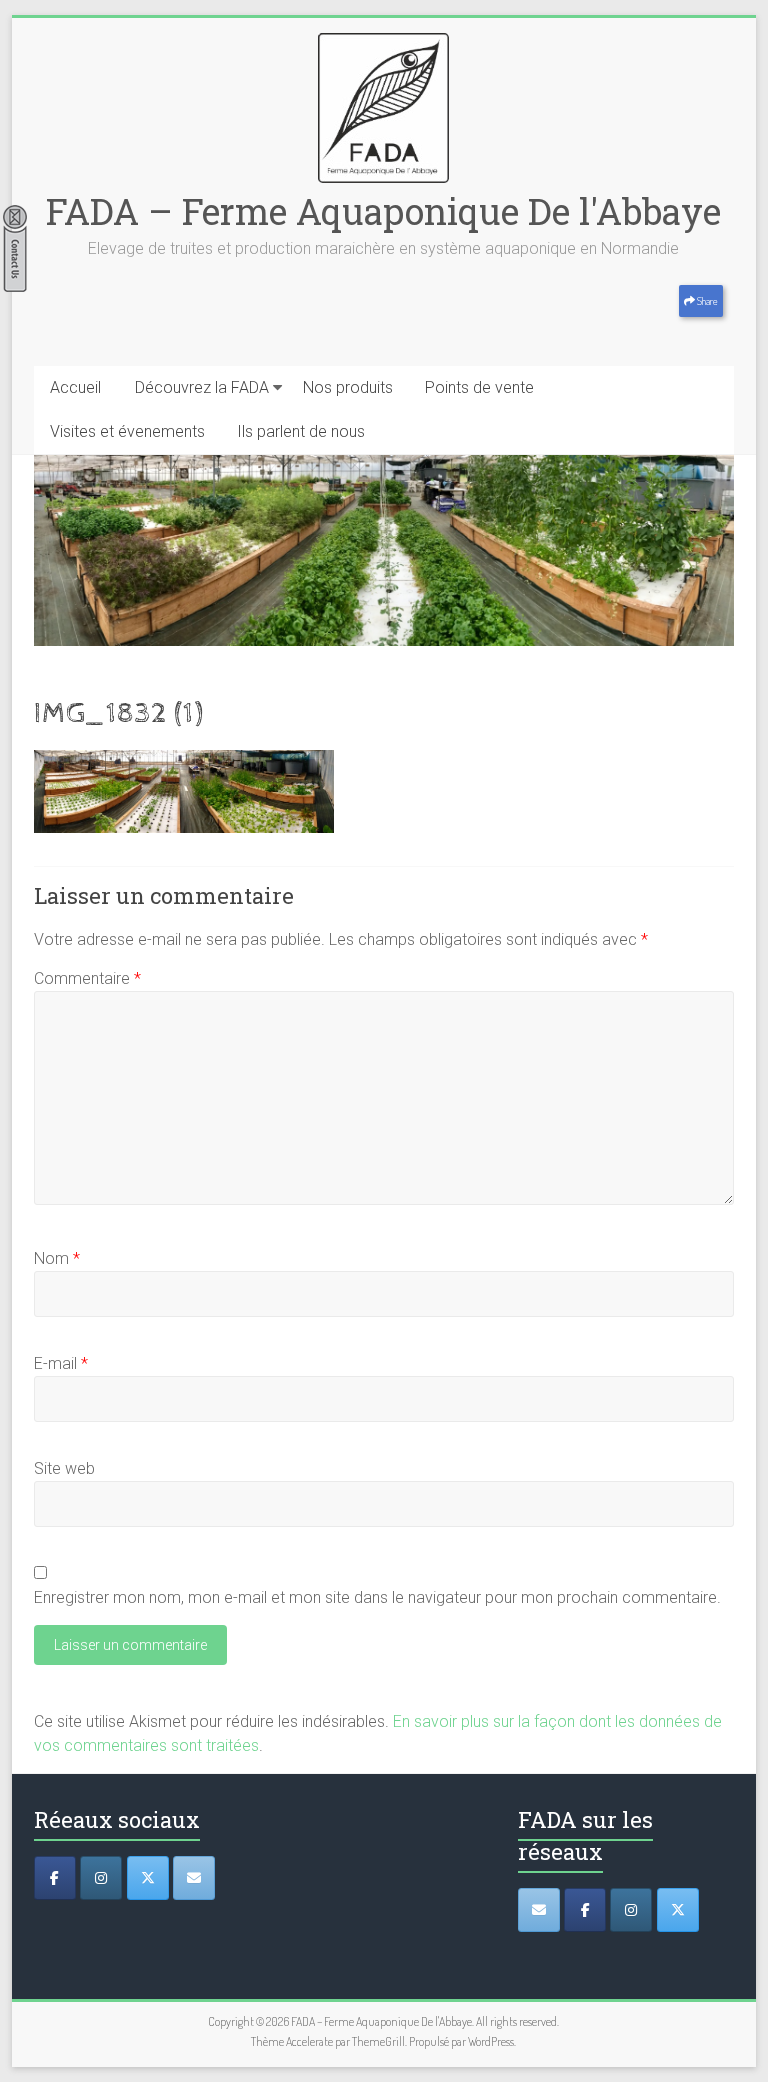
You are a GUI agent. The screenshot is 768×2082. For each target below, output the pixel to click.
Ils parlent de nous (301, 431)
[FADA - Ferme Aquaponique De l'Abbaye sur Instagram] (631, 1910)
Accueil (75, 387)
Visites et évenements (127, 431)
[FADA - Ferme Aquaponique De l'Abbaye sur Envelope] (539, 1910)
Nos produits (348, 387)
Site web (64, 1468)
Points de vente (479, 387)
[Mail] (194, 1878)
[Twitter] (148, 1878)
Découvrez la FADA (202, 387)
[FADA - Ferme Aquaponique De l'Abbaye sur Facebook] (585, 1910)
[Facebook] (55, 1878)
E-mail (61, 1363)
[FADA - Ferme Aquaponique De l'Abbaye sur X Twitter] (678, 1910)
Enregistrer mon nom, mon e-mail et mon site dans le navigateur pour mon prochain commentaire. (377, 1597)
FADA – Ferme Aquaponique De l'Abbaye (383, 211)
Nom (57, 1258)
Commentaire (87, 978)
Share (706, 301)
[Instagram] (101, 1878)
